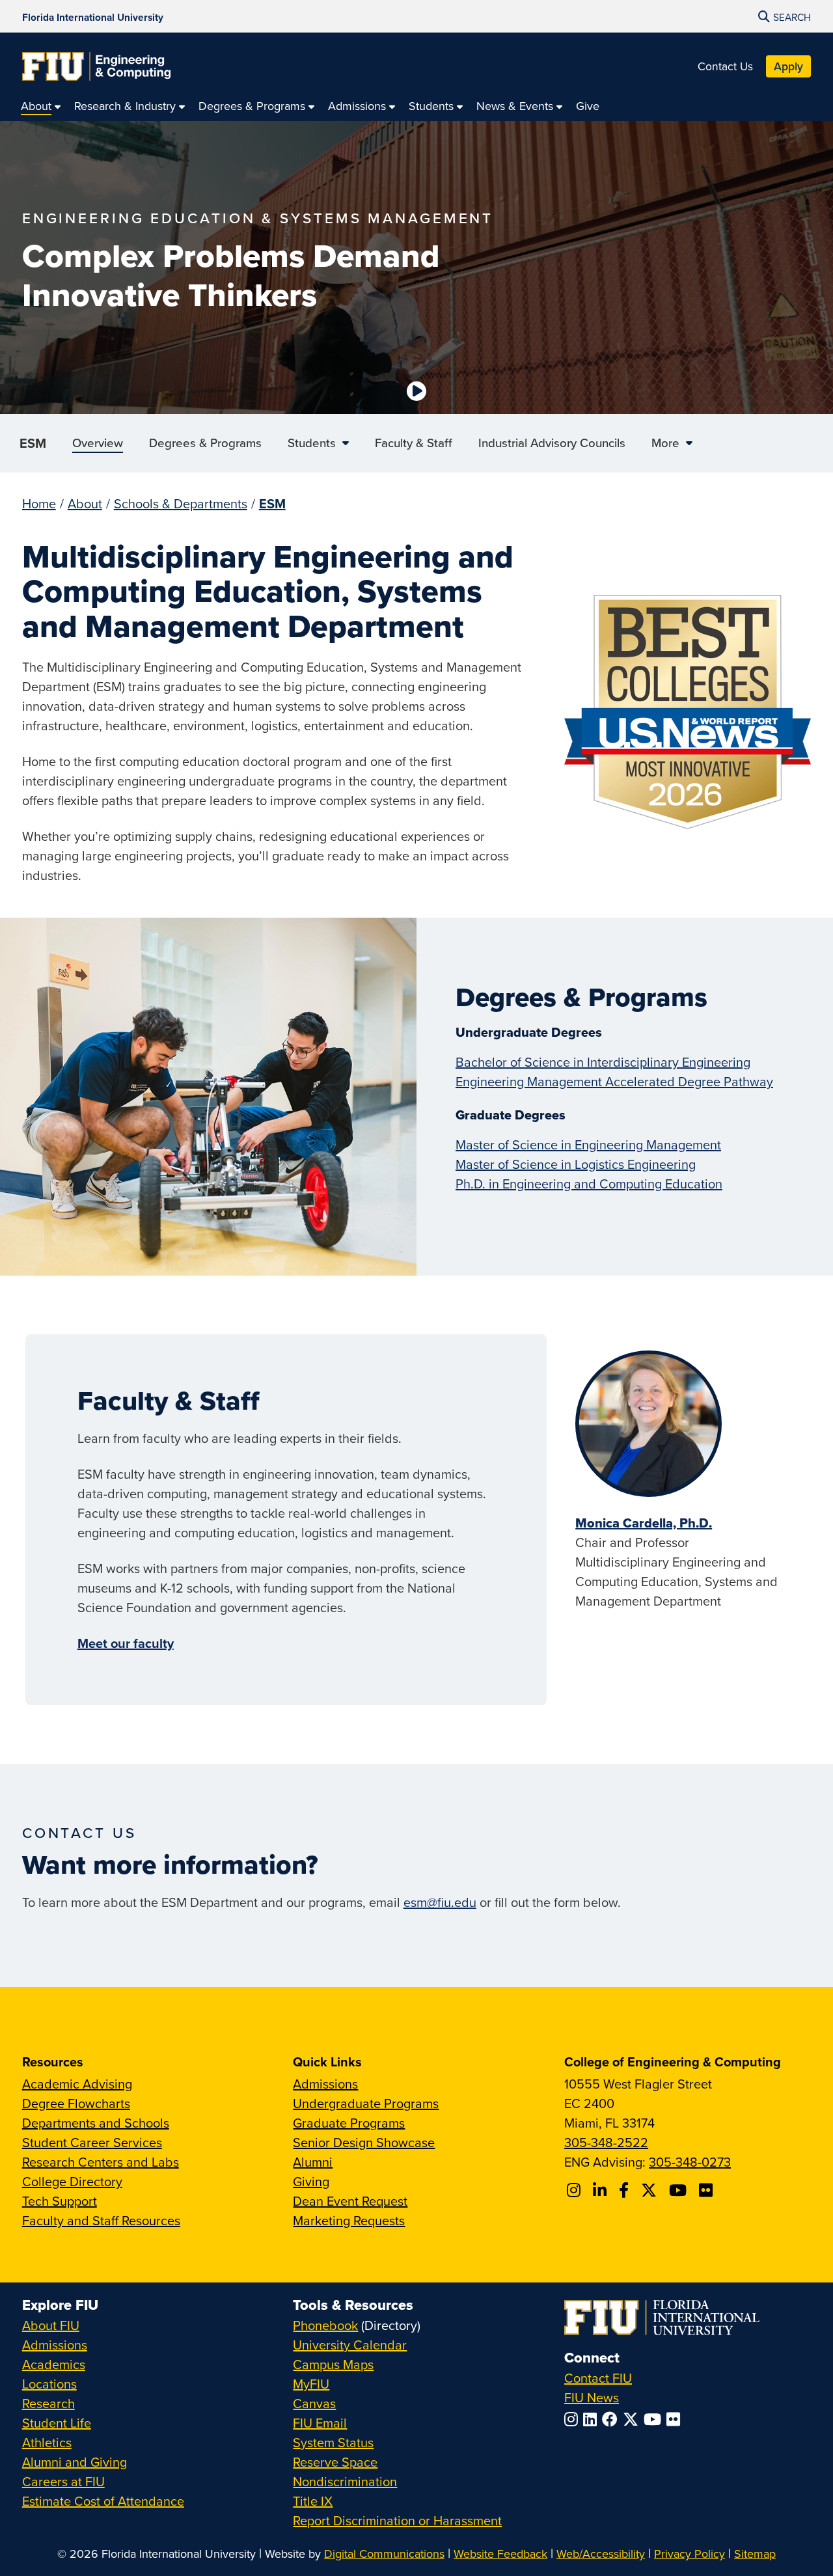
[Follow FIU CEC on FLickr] (708, 2190)
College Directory (72, 2181)
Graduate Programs (349, 2123)
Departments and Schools (96, 2123)
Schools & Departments (181, 503)
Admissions (325, 2084)
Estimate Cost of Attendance (103, 2501)
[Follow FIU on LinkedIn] (593, 2419)
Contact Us (725, 66)
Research (48, 2403)
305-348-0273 (690, 2162)
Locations (49, 2384)
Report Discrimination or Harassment (397, 2520)
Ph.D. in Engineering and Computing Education (589, 1184)
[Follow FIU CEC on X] (651, 2190)
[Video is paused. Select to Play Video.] (416, 391)
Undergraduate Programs (366, 2103)
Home (39, 503)
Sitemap (755, 2554)
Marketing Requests (349, 2220)
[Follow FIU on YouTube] (655, 2419)
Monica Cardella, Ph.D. (644, 1523)
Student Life (57, 2423)
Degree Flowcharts (76, 2103)
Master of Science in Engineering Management (588, 1144)
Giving (311, 2181)
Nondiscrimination (345, 2481)
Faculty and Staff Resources (101, 2220)
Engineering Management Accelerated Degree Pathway (614, 1081)
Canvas (314, 2403)
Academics (54, 2364)
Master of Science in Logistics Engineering (576, 1164)
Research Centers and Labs (101, 2162)
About (85, 503)
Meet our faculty (126, 1643)
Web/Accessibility (601, 2554)
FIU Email (320, 2423)
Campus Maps (333, 2364)
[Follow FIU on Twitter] (633, 2419)
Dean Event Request (350, 2201)
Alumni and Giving (75, 2462)
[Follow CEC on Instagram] (576, 2190)
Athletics (47, 2442)
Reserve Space (335, 2462)
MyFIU (311, 2384)
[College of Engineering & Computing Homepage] (96, 66)
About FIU (51, 2325)
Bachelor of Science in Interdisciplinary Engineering (603, 1062)
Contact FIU (598, 2378)
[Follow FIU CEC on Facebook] (626, 2190)
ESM (33, 443)
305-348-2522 (606, 2142)
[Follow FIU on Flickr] (676, 2419)
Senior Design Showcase (364, 2142)
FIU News (592, 2397)
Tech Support (60, 2201)
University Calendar (350, 2345)
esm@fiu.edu (440, 1902)
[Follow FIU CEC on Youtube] (680, 2190)
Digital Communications (384, 2554)
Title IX (313, 2501)
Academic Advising (77, 2084)
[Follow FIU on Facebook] (612, 2419)
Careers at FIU (63, 2481)
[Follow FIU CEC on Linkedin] (602, 2190)
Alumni (313, 2162)
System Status (333, 2442)
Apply (788, 66)
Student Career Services (92, 2142)
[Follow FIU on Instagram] (574, 2419)
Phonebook (325, 2325)
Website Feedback (500, 2554)
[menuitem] (41, 106)
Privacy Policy (690, 2554)
